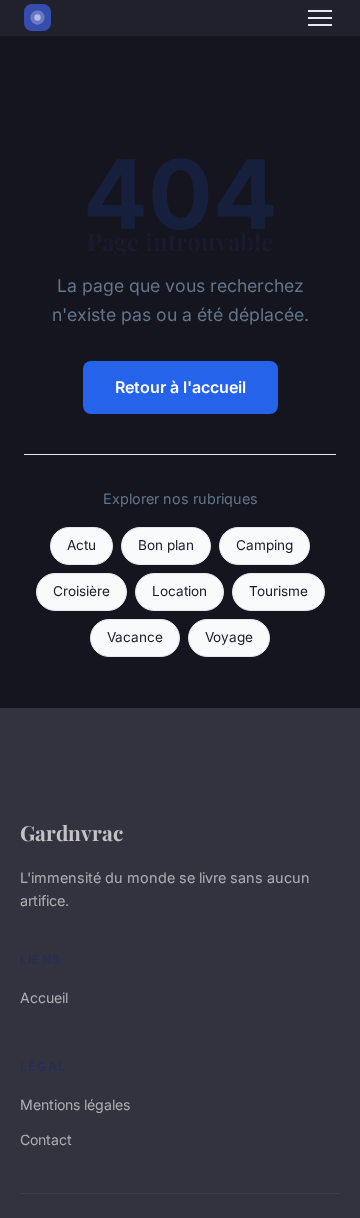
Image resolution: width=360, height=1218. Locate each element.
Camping (264, 545)
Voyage (229, 637)
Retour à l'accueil (180, 387)
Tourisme (278, 591)
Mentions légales (75, 1104)
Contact (46, 1139)
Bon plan (166, 545)
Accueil (44, 997)
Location (179, 591)
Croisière (81, 591)
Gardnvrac (71, 832)
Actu (81, 545)
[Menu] (320, 18)
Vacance (135, 637)
